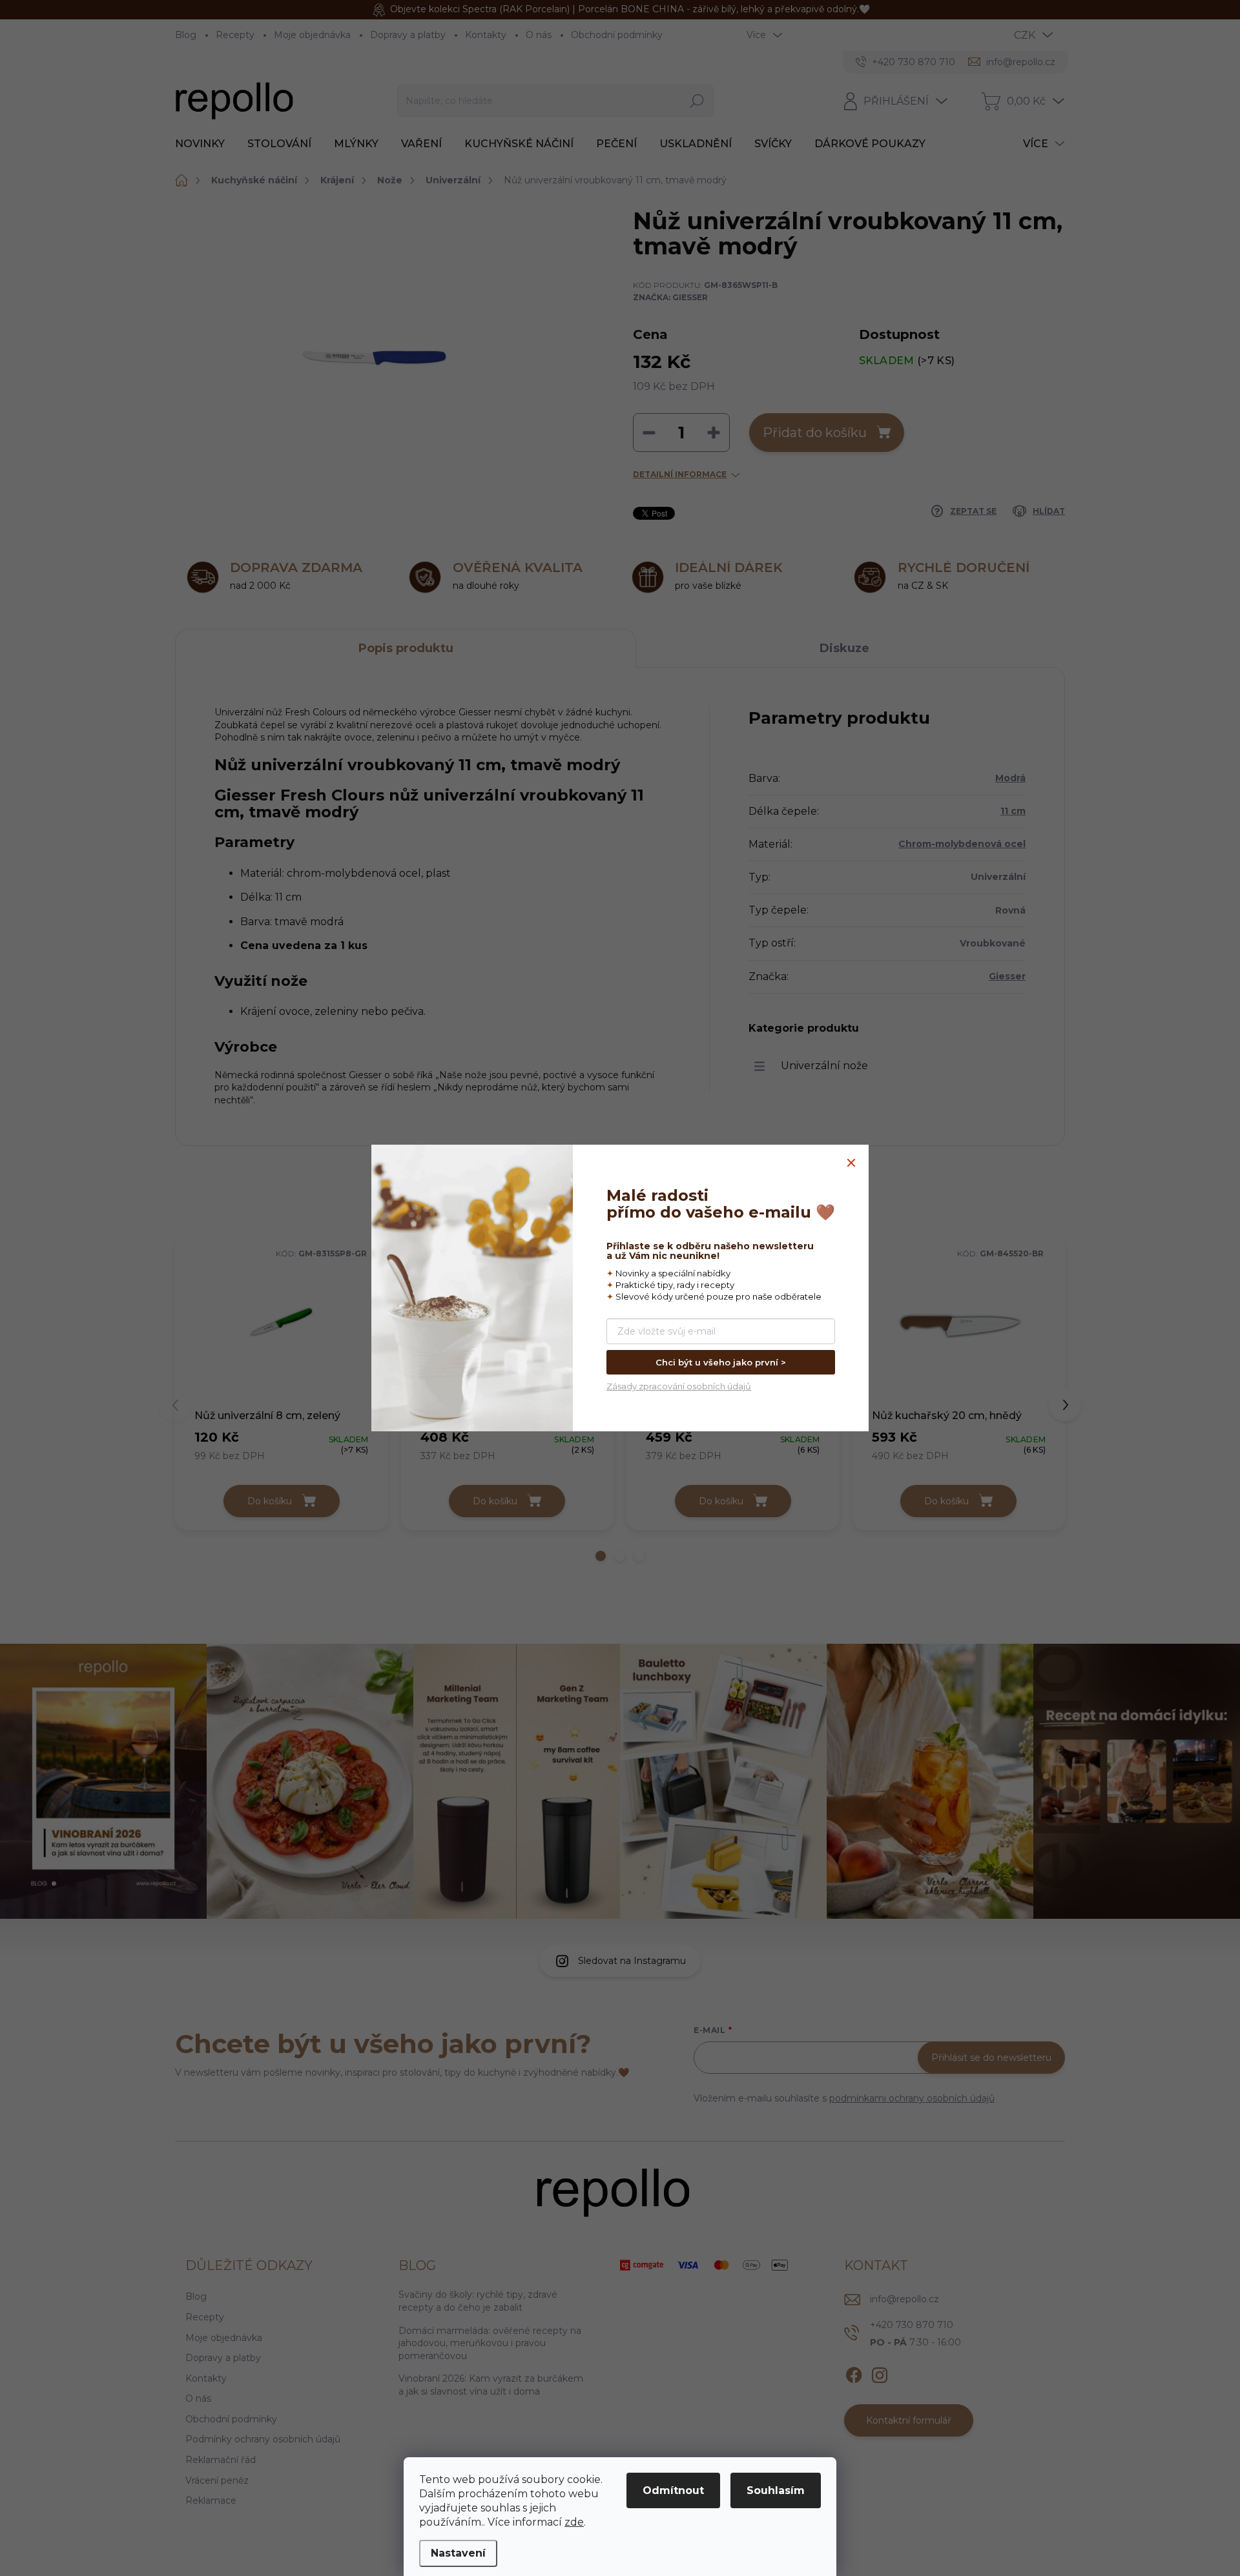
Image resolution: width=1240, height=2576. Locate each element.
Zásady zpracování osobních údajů (679, 1386)
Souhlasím (776, 2490)
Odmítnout (673, 2490)
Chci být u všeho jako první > (721, 1362)
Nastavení (458, 2553)
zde (574, 2522)
